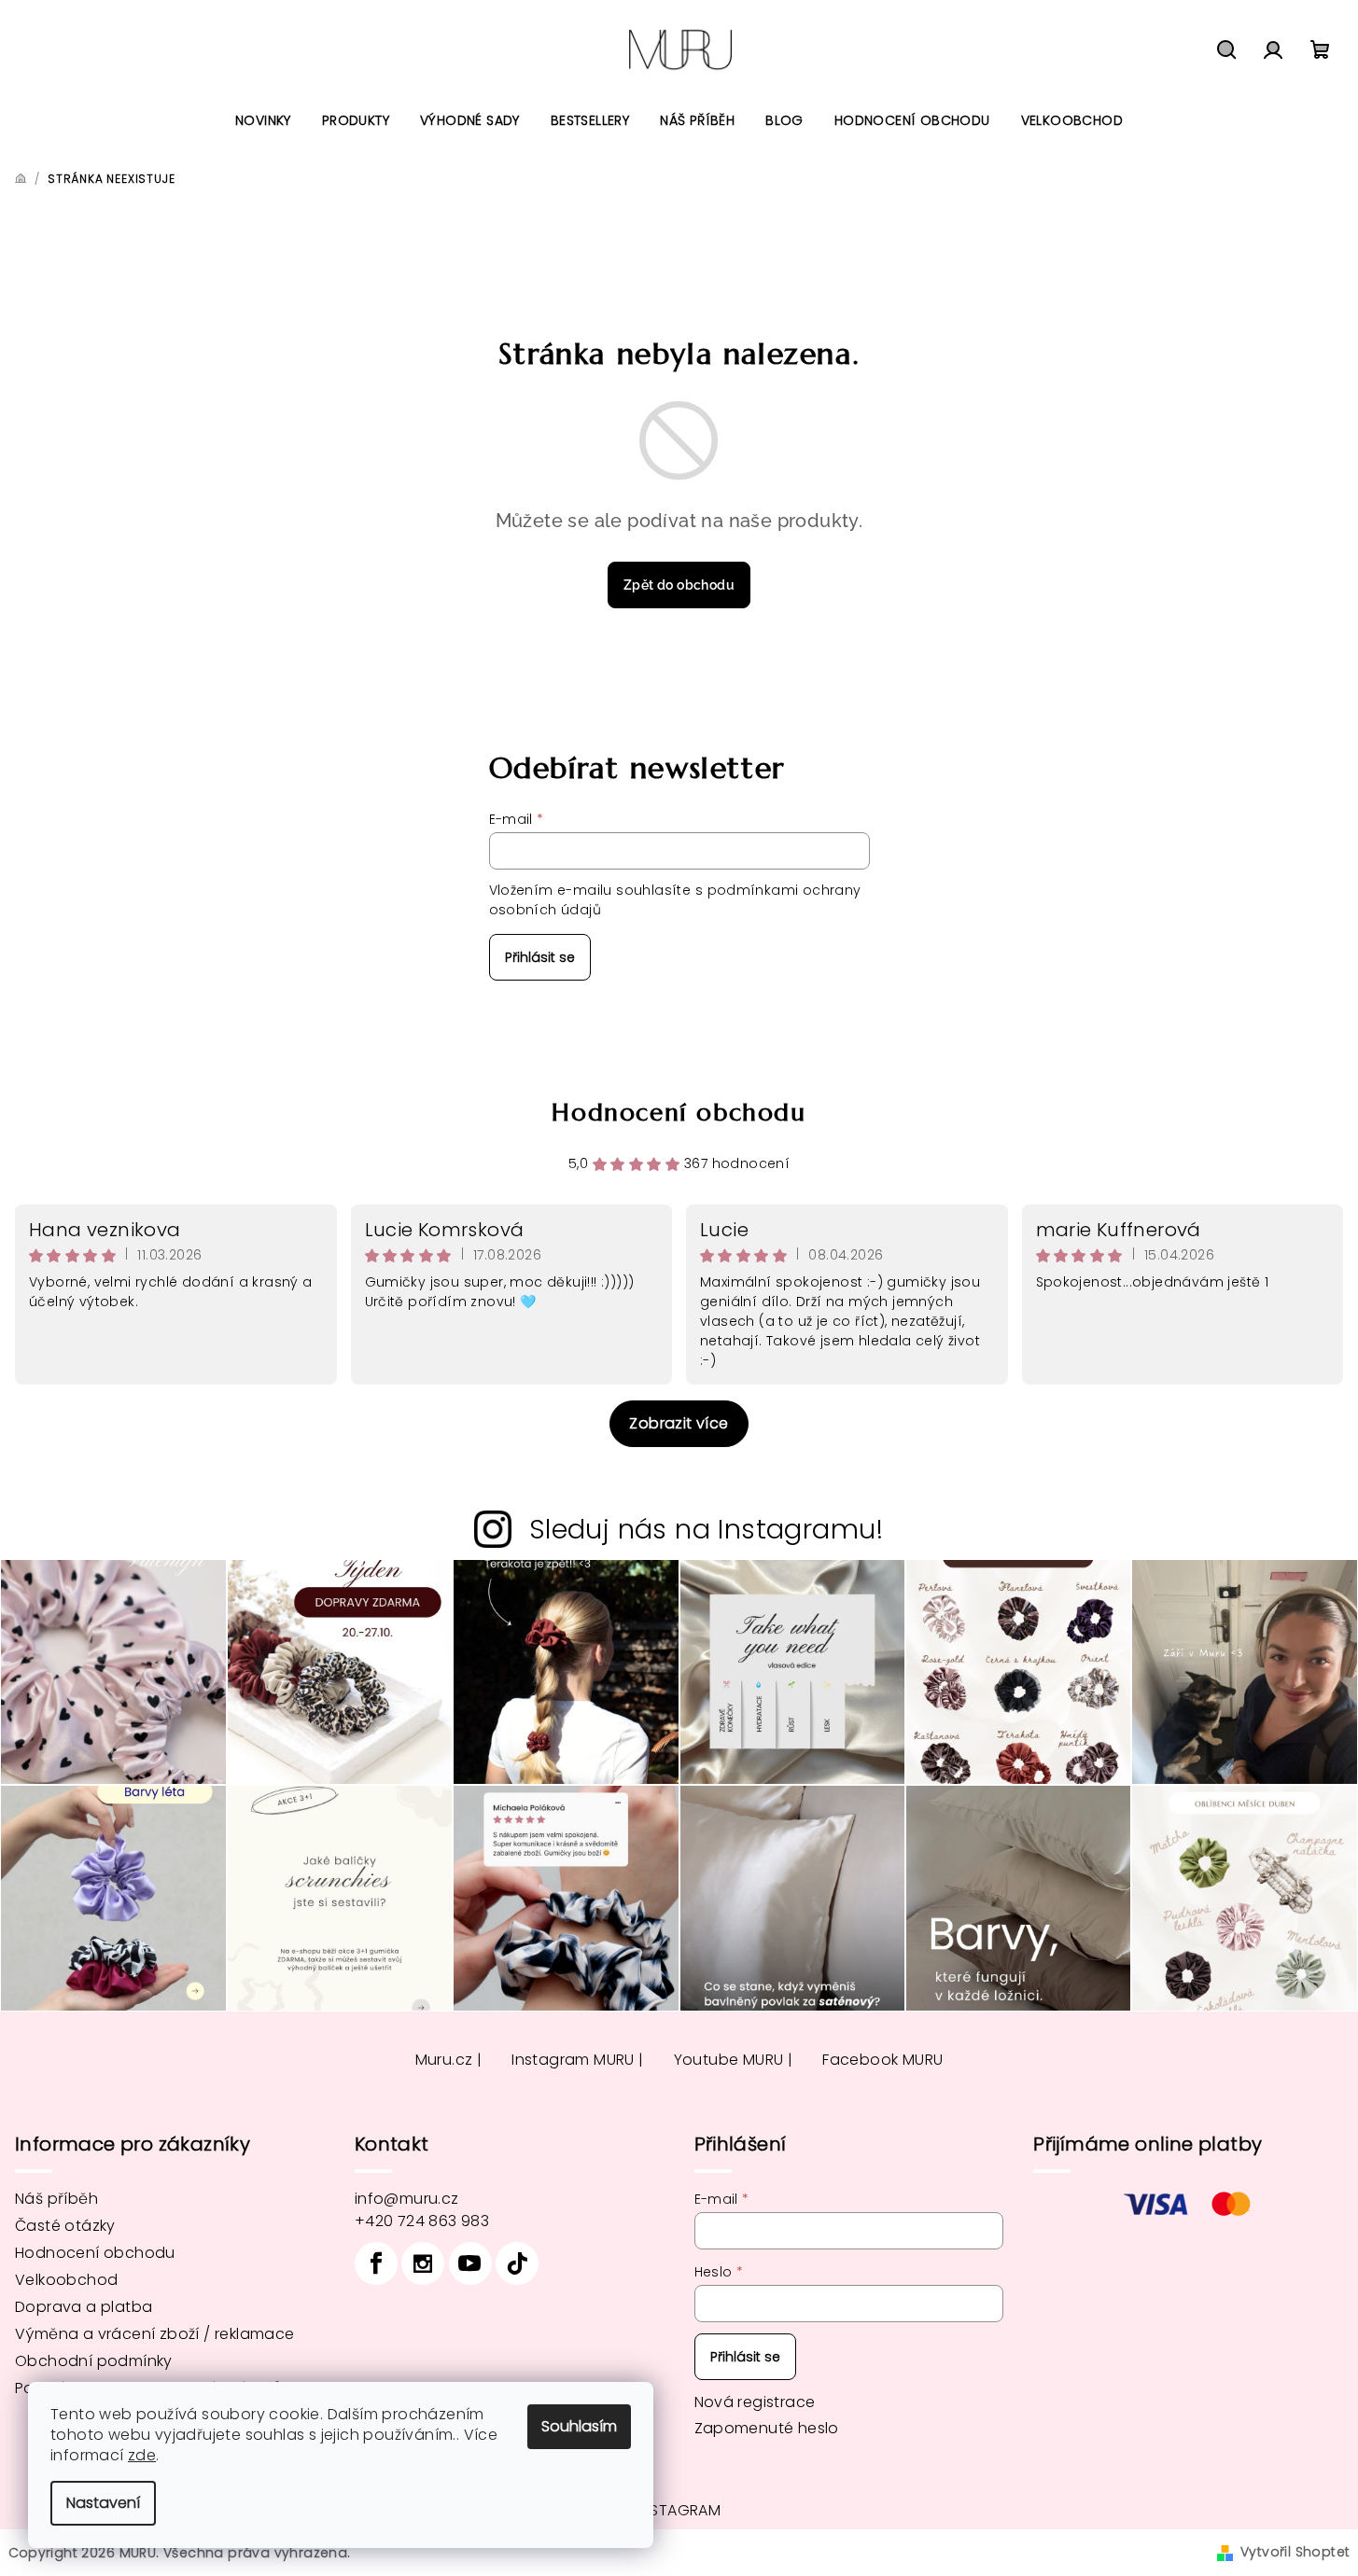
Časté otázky (65, 2226)
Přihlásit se (540, 957)
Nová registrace (755, 2402)
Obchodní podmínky (94, 2361)
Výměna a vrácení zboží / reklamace (155, 2334)
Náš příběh (56, 2199)
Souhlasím (579, 2426)
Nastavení (103, 2503)
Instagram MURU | (577, 2060)
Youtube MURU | (734, 2060)
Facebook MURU (882, 2060)
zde (142, 2455)
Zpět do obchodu (679, 585)
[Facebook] (376, 2263)
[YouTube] (470, 2263)
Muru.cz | (449, 2060)
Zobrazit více (679, 1423)
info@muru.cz (407, 2199)
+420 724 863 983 (422, 2221)
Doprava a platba (84, 2307)
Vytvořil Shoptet (1295, 2552)
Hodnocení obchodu (679, 1112)
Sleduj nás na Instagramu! (707, 1529)
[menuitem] (263, 120)
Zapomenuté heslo (767, 2428)
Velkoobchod (66, 2280)
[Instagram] (423, 2263)
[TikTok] (517, 2263)
